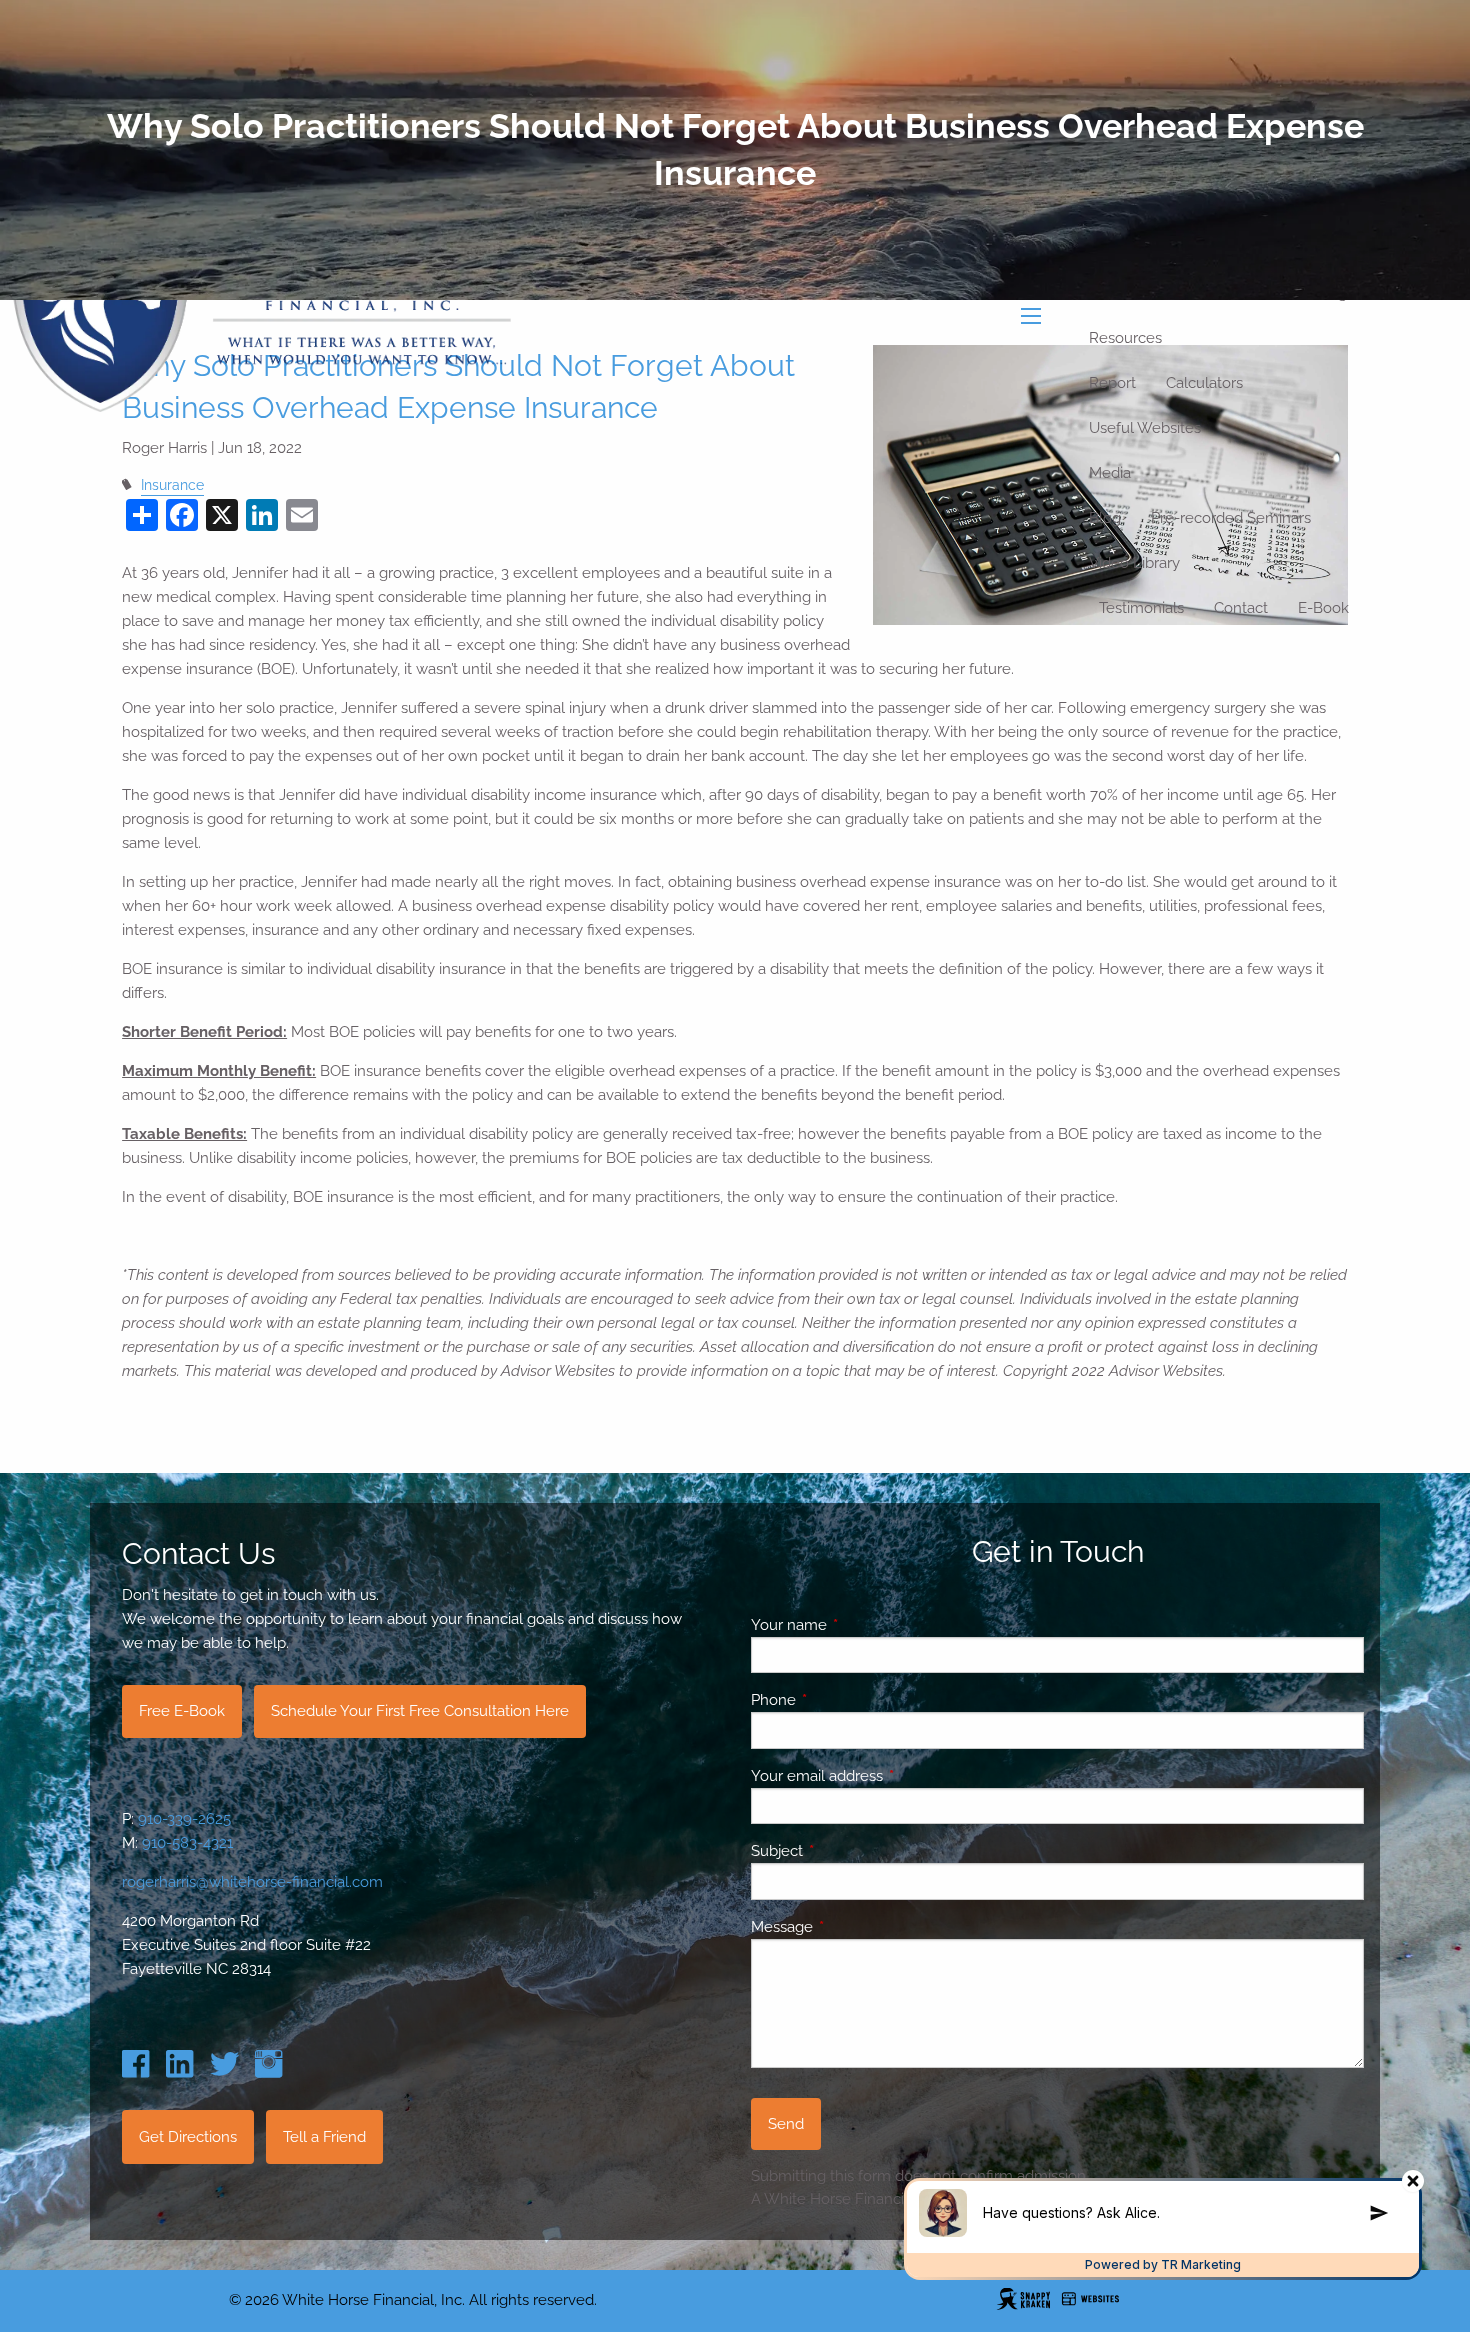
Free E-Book (182, 1711)
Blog (1105, 518)
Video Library (1134, 563)
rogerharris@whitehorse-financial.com (252, 1882)
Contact (1241, 608)
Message (854, 1927)
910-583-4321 (187, 1843)
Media (1110, 473)
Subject (849, 1851)
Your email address (889, 1776)
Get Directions (188, 2137)
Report (1112, 383)
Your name (861, 1625)
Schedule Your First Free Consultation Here (420, 1711)
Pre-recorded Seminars (1231, 518)
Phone (846, 1700)
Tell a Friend (324, 2137)
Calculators (1204, 383)
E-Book (1323, 608)
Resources (1125, 338)
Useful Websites (1145, 428)
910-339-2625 (184, 1819)
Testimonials (1141, 608)
